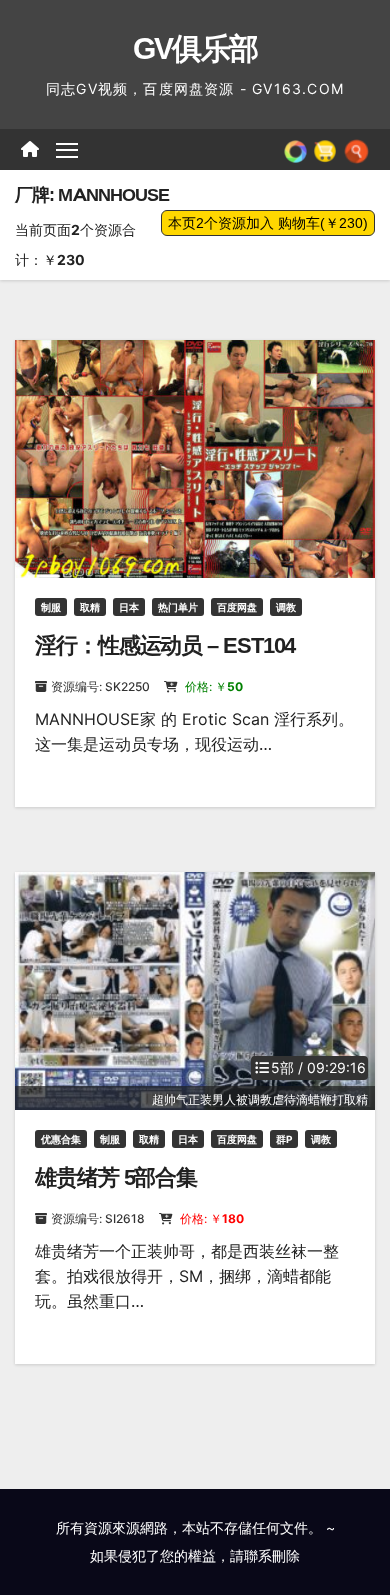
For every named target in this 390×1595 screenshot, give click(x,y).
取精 (90, 607)
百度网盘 (237, 607)
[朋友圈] (295, 149)
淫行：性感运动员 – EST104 (165, 645)
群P (284, 1139)
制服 (51, 607)
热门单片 (178, 607)
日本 (129, 607)
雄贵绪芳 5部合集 (116, 1177)
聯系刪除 (272, 1555)
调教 (286, 607)
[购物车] (325, 149)
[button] (356, 149)
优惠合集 (61, 1139)
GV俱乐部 (195, 48)
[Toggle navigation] (67, 150)
